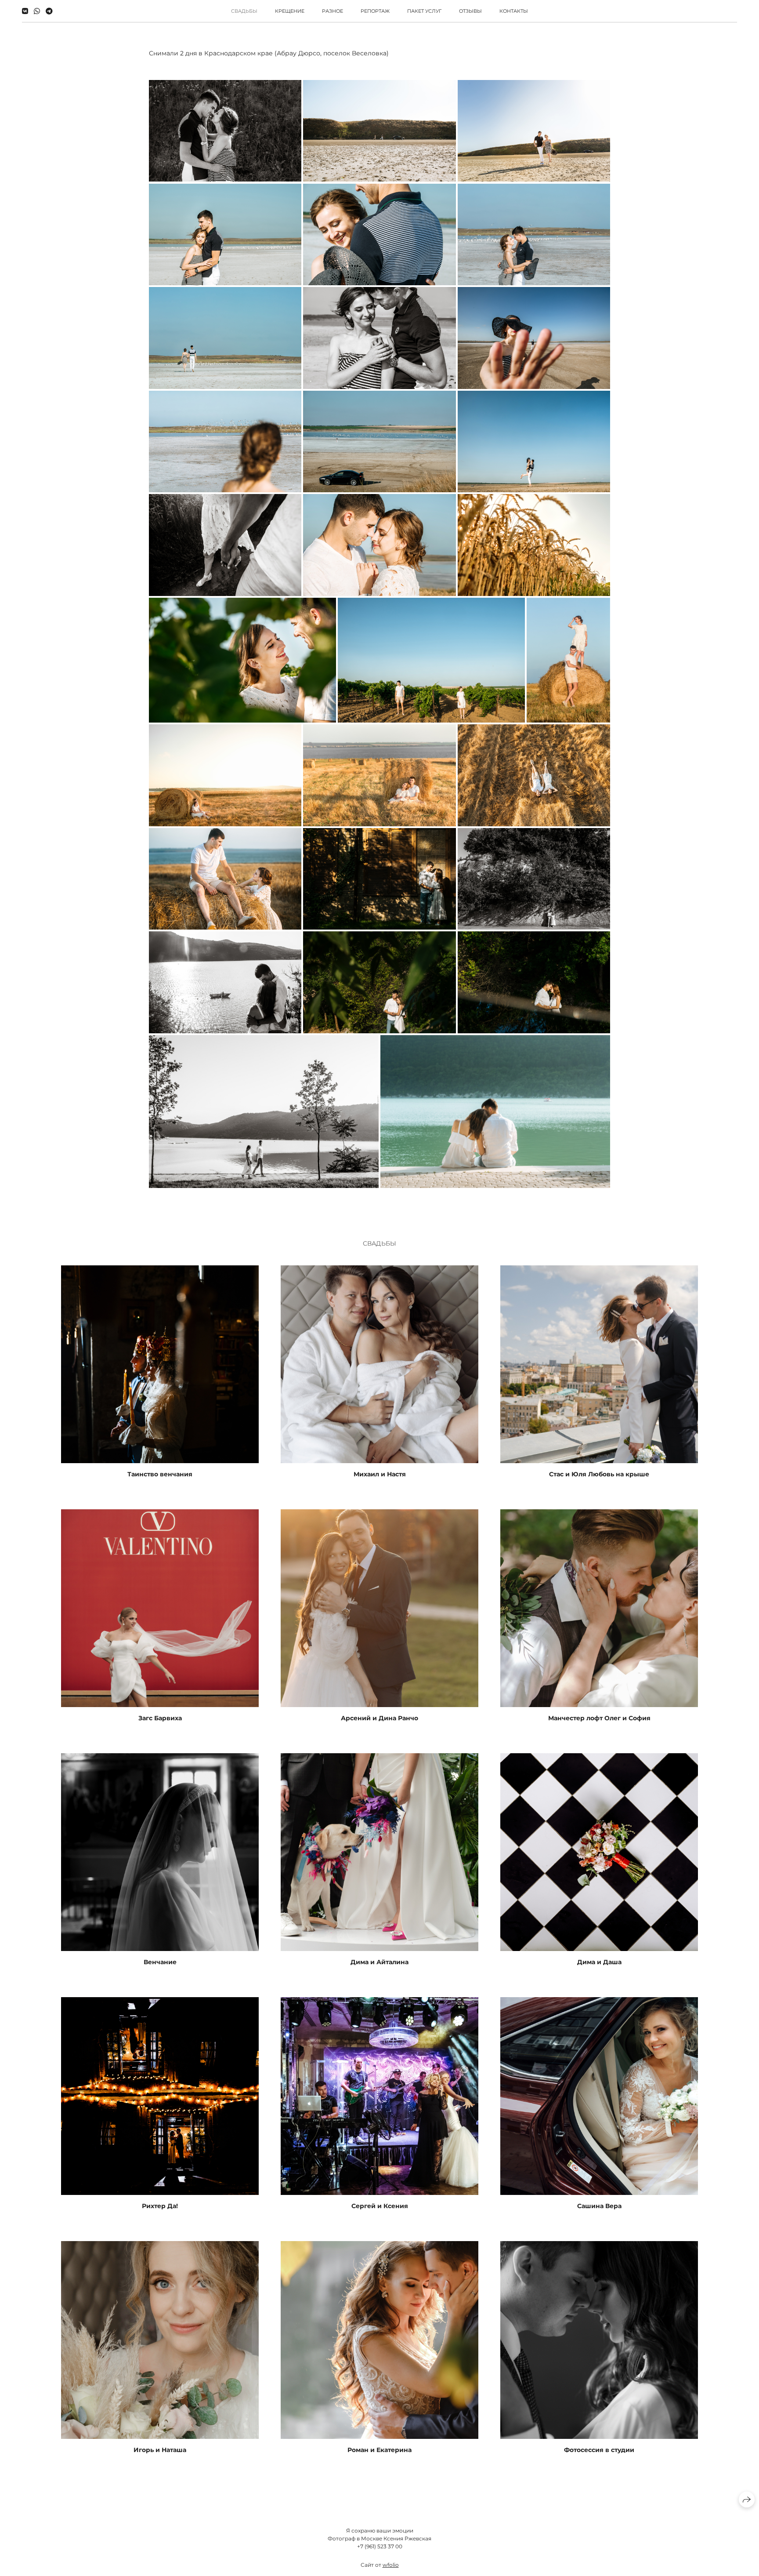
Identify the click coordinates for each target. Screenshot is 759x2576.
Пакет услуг (424, 11)
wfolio (391, 2565)
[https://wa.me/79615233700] (37, 11)
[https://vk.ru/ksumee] (25, 11)
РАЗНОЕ (333, 11)
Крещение (290, 11)
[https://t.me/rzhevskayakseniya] (49, 11)
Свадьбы (244, 11)
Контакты (514, 11)
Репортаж (375, 11)
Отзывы (470, 11)
